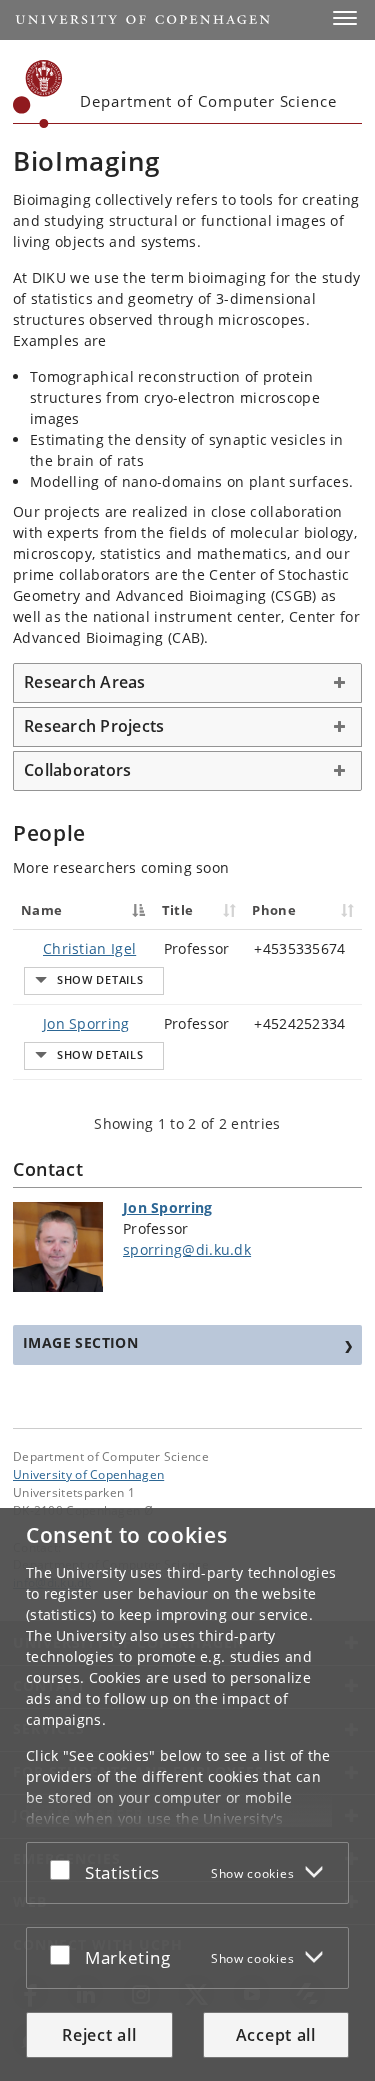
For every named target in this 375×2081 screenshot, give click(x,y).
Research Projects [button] (94, 726)
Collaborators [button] (77, 770)
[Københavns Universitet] (38, 94)
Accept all (276, 2035)
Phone (274, 910)
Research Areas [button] (85, 682)
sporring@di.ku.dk (187, 1249)
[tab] (187, 683)
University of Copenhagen (88, 1474)
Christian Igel (89, 948)
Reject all (99, 2035)
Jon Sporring (86, 1023)
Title (178, 910)
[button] (345, 18)
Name (41, 910)
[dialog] (187, 1794)
